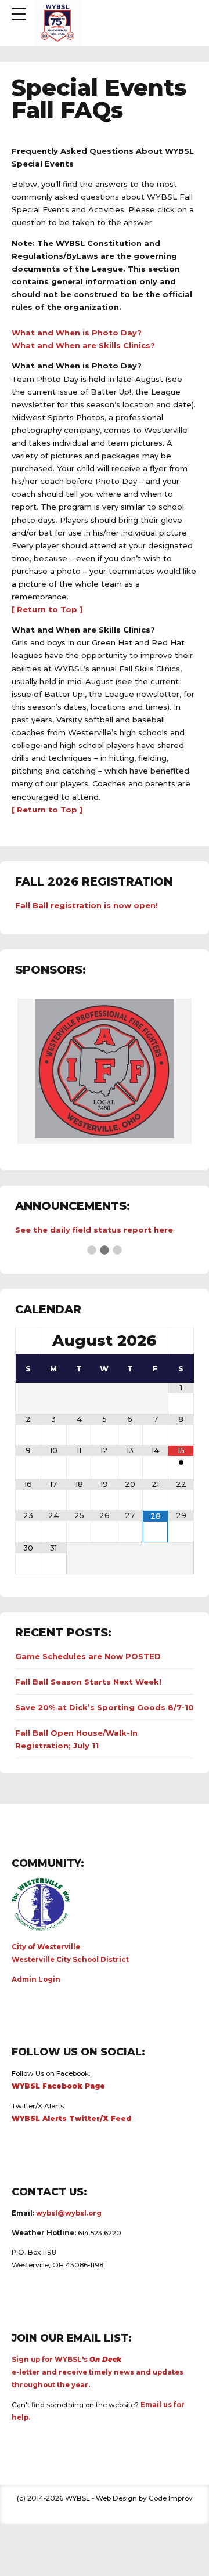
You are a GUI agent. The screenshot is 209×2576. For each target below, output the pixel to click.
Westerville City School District (70, 1960)
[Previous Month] (28, 1340)
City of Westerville (46, 1947)
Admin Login (36, 1979)
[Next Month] (181, 1340)
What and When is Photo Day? (77, 333)
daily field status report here (111, 1230)
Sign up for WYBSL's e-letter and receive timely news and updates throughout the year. (98, 2372)
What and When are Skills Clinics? (83, 345)
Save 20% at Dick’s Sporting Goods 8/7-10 (105, 1707)
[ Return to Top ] (47, 609)
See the (33, 1230)
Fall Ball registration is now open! (87, 905)
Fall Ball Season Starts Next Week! (88, 1682)
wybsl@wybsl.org (69, 2213)
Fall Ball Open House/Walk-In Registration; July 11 (76, 1739)
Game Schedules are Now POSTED (88, 1656)
